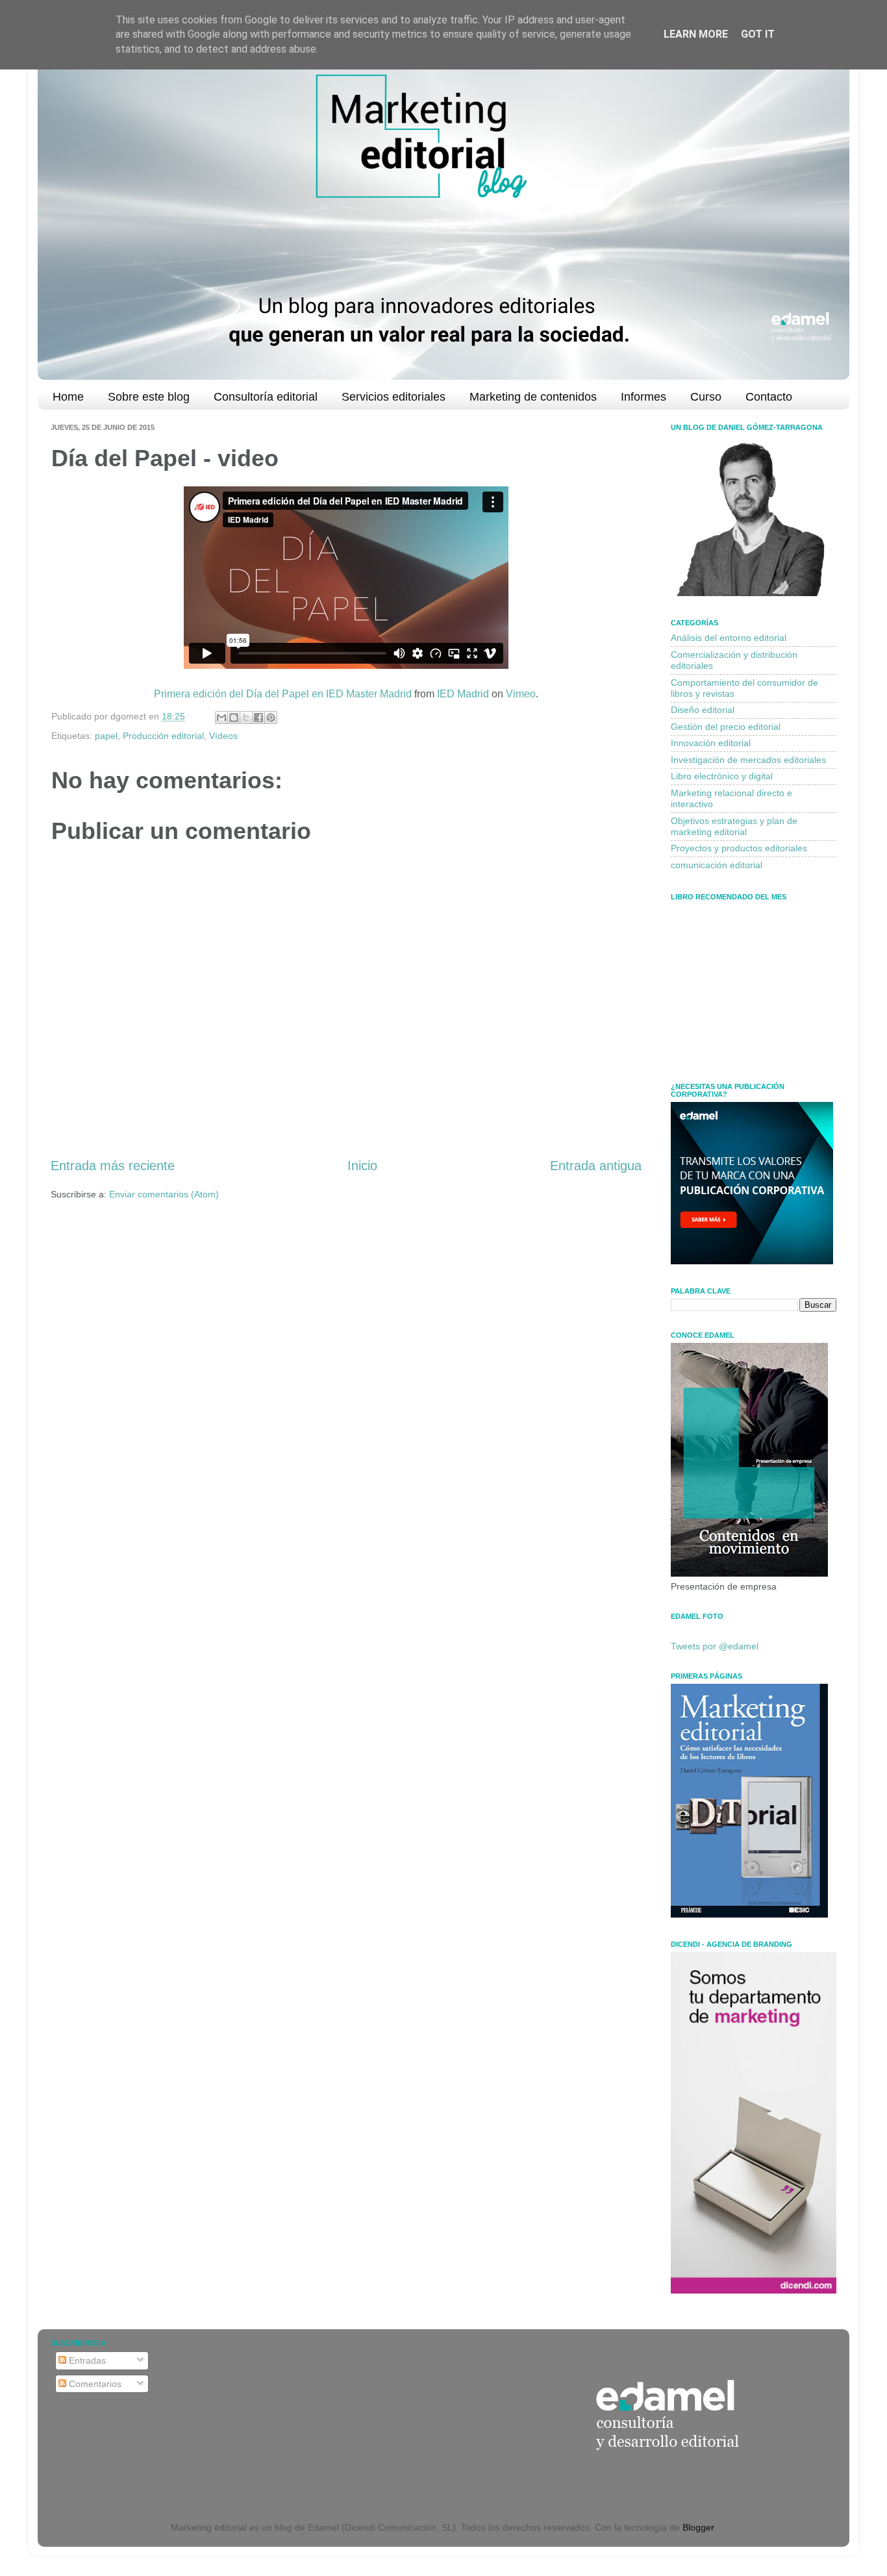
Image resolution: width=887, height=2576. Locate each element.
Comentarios (94, 2384)
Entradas (86, 2360)
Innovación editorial (711, 743)
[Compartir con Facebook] (258, 718)
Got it (758, 34)
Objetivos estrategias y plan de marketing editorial (734, 826)
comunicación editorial (717, 865)
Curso (706, 397)
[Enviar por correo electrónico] (221, 718)
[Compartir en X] (246, 718)
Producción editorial (163, 736)
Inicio (362, 1166)
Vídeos (223, 736)
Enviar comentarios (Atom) (164, 1194)
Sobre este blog (149, 397)
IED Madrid (463, 694)
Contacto (769, 397)
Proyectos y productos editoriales (739, 848)
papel (106, 736)
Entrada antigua (596, 1166)
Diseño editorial (703, 710)
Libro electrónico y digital (722, 776)
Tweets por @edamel (715, 1646)
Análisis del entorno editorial (729, 638)
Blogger (698, 2527)
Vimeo (521, 694)
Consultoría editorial (266, 397)
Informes (643, 397)
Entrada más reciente (113, 1166)
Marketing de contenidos (533, 397)
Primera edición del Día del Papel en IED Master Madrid (283, 694)
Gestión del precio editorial (726, 727)
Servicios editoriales (394, 397)
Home (68, 397)
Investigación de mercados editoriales (748, 760)
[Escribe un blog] (234, 718)
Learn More (696, 34)
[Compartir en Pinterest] (271, 718)
